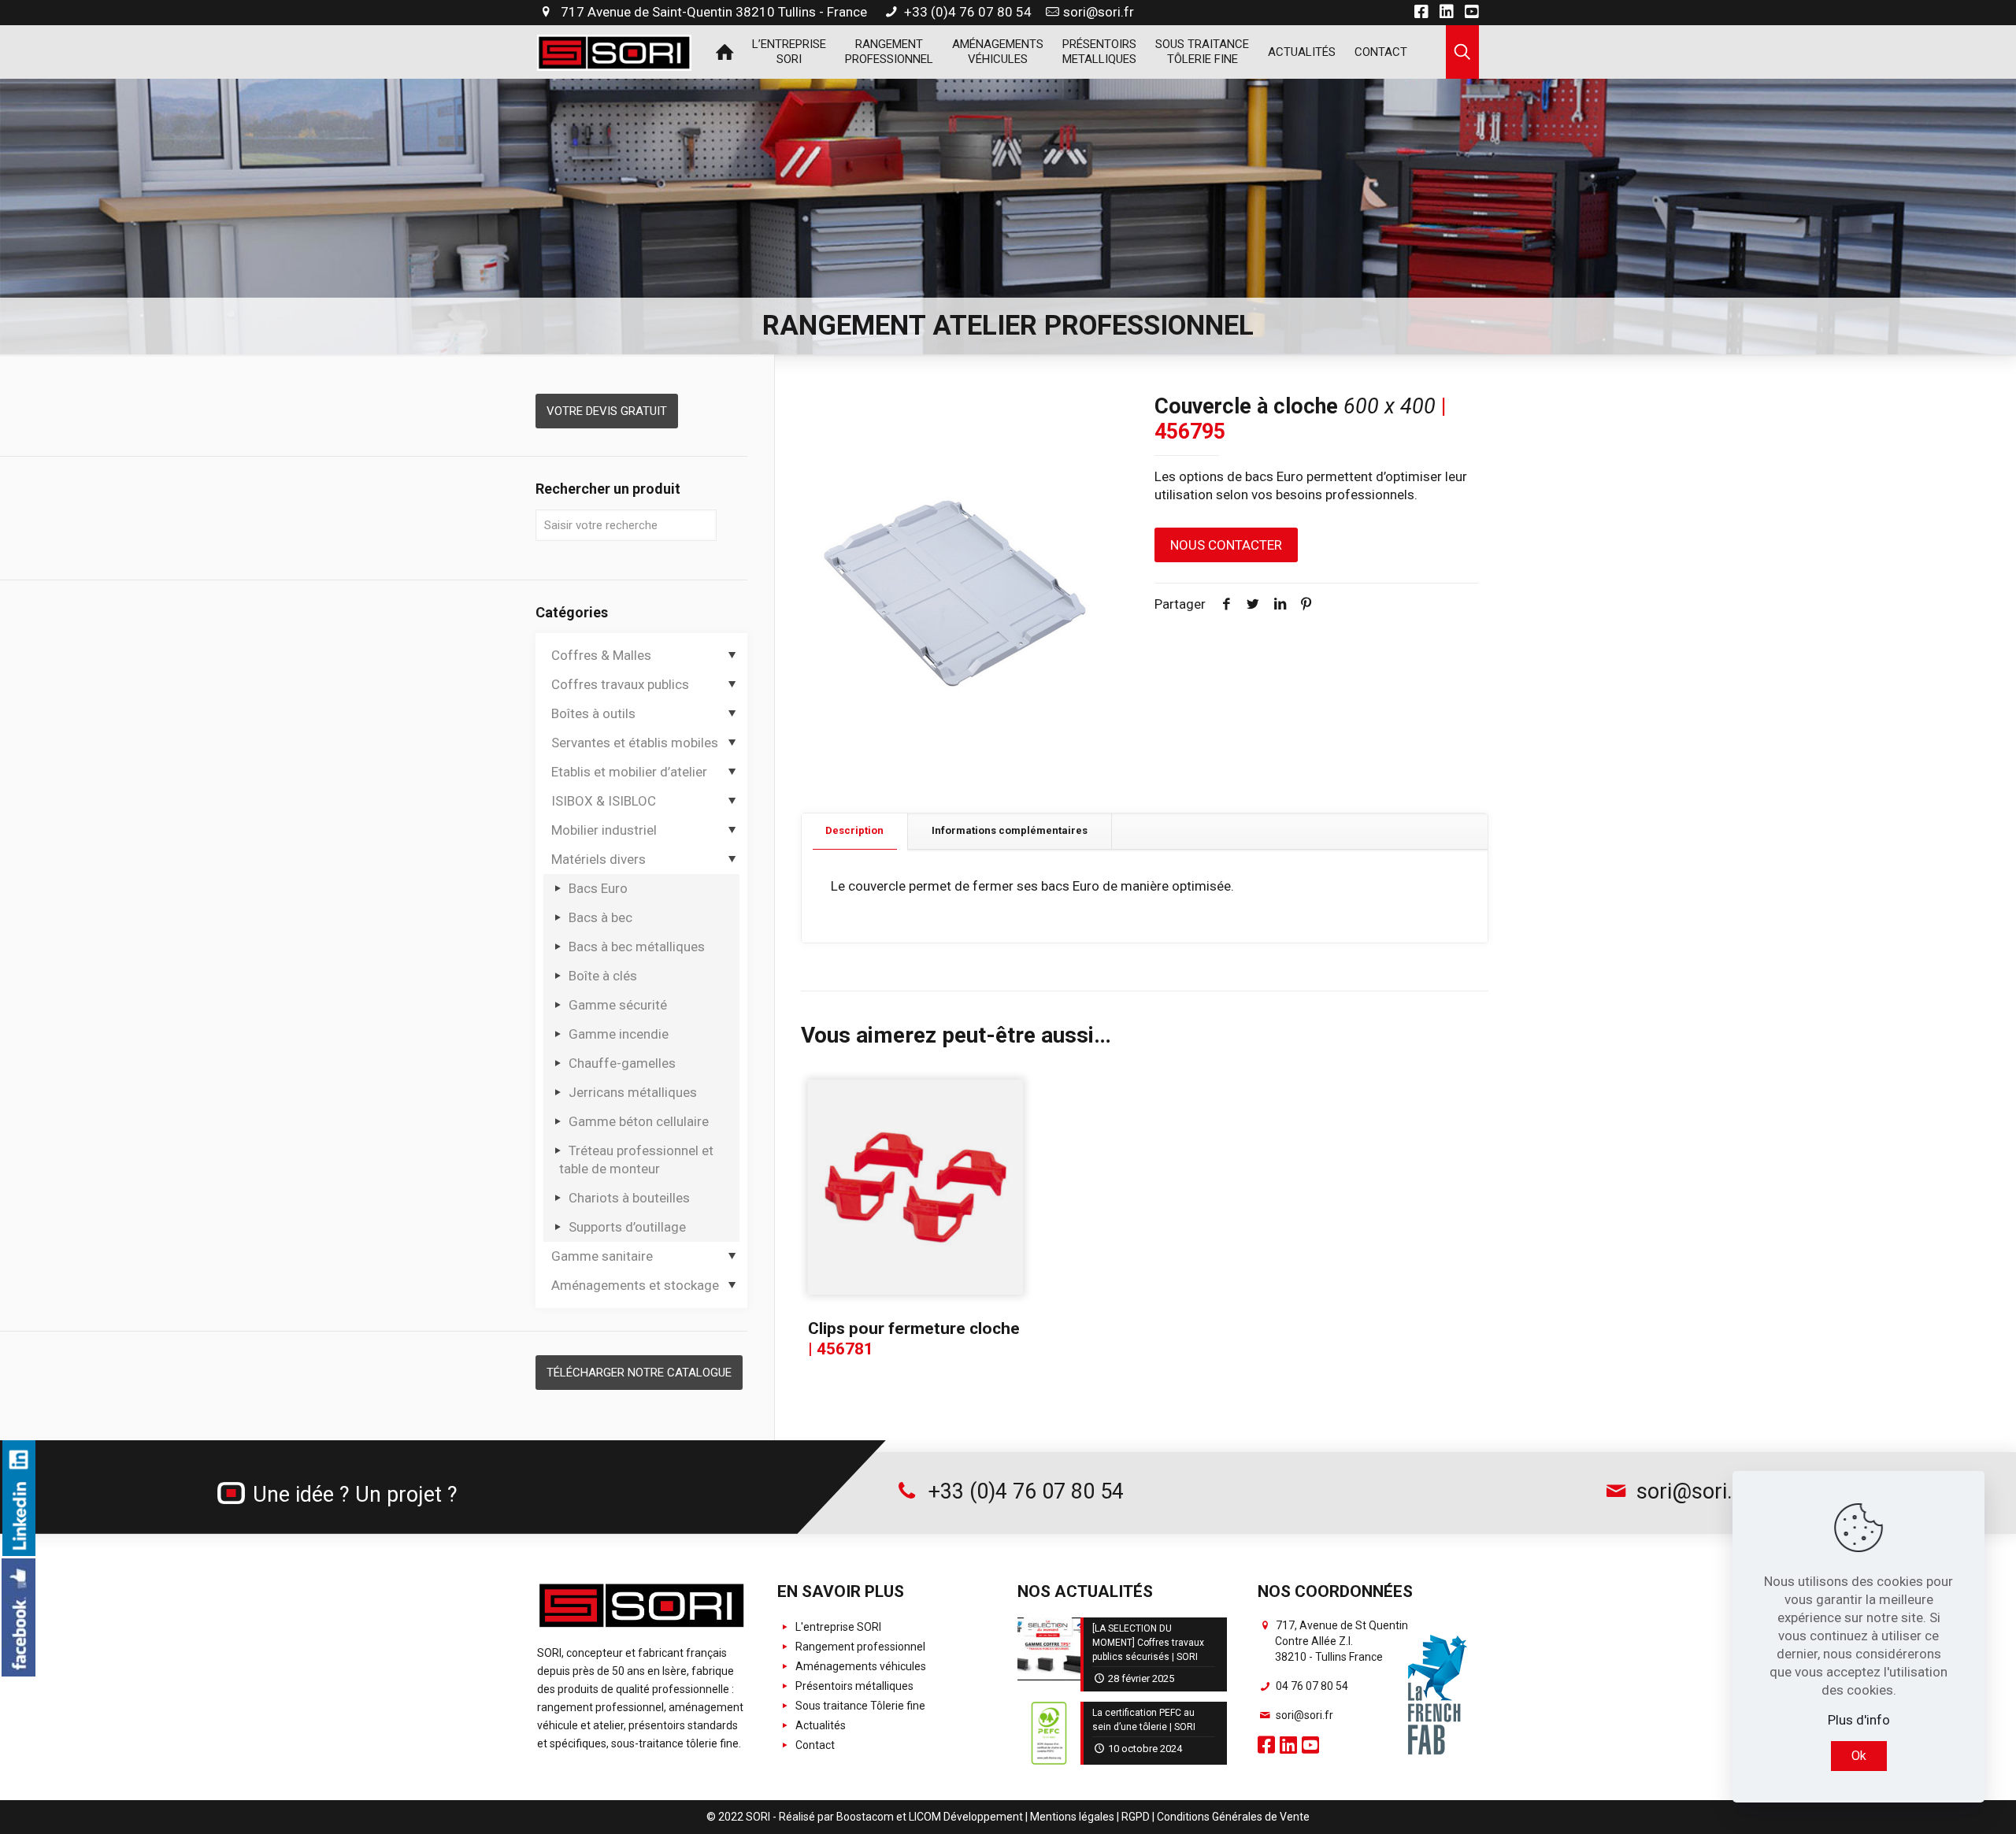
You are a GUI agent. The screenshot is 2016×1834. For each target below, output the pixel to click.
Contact (814, 1745)
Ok (1859, 1756)
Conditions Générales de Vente (1233, 1817)
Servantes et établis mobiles (635, 743)
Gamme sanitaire (602, 1256)
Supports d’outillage (627, 1227)
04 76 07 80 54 (1311, 1686)
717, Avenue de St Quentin (1341, 1641)
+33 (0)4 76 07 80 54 (966, 12)
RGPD (1136, 1817)
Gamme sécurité (618, 1005)
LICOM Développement (966, 1817)
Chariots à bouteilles (629, 1198)
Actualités (819, 1725)
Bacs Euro (598, 888)
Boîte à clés (603, 976)
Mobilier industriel (604, 830)
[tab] (855, 831)
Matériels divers (598, 859)
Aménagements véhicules (860, 1666)
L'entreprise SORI (837, 1627)
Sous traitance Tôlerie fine (859, 1706)
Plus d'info (1859, 1720)
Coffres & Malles (601, 655)
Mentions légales (1072, 1817)
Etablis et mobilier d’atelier (629, 772)
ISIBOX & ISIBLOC (604, 801)
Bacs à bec (600, 917)
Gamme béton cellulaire (639, 1121)
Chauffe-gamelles (622, 1063)
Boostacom (865, 1817)
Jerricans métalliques (633, 1092)
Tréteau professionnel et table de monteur (636, 1160)
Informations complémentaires (1010, 830)
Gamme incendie (619, 1034)
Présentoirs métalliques (853, 1686)
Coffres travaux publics (620, 684)
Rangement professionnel (859, 1647)
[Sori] (614, 51)
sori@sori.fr (1099, 12)
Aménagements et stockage (635, 1285)
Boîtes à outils (593, 713)
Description (854, 830)
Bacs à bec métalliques (637, 947)
